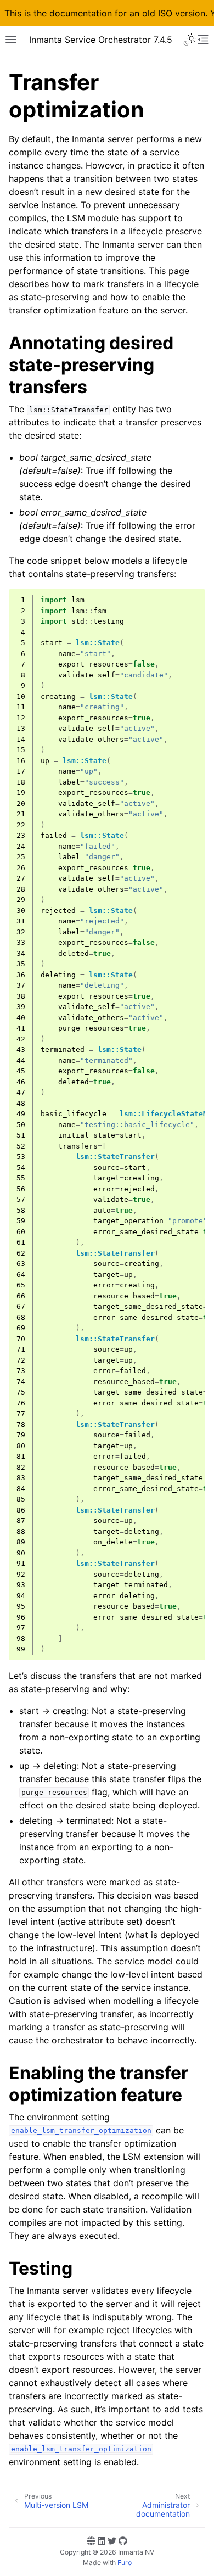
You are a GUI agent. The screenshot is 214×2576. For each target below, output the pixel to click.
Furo (125, 2563)
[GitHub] (123, 2541)
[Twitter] (112, 2541)
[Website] (91, 2541)
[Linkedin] (102, 2541)
